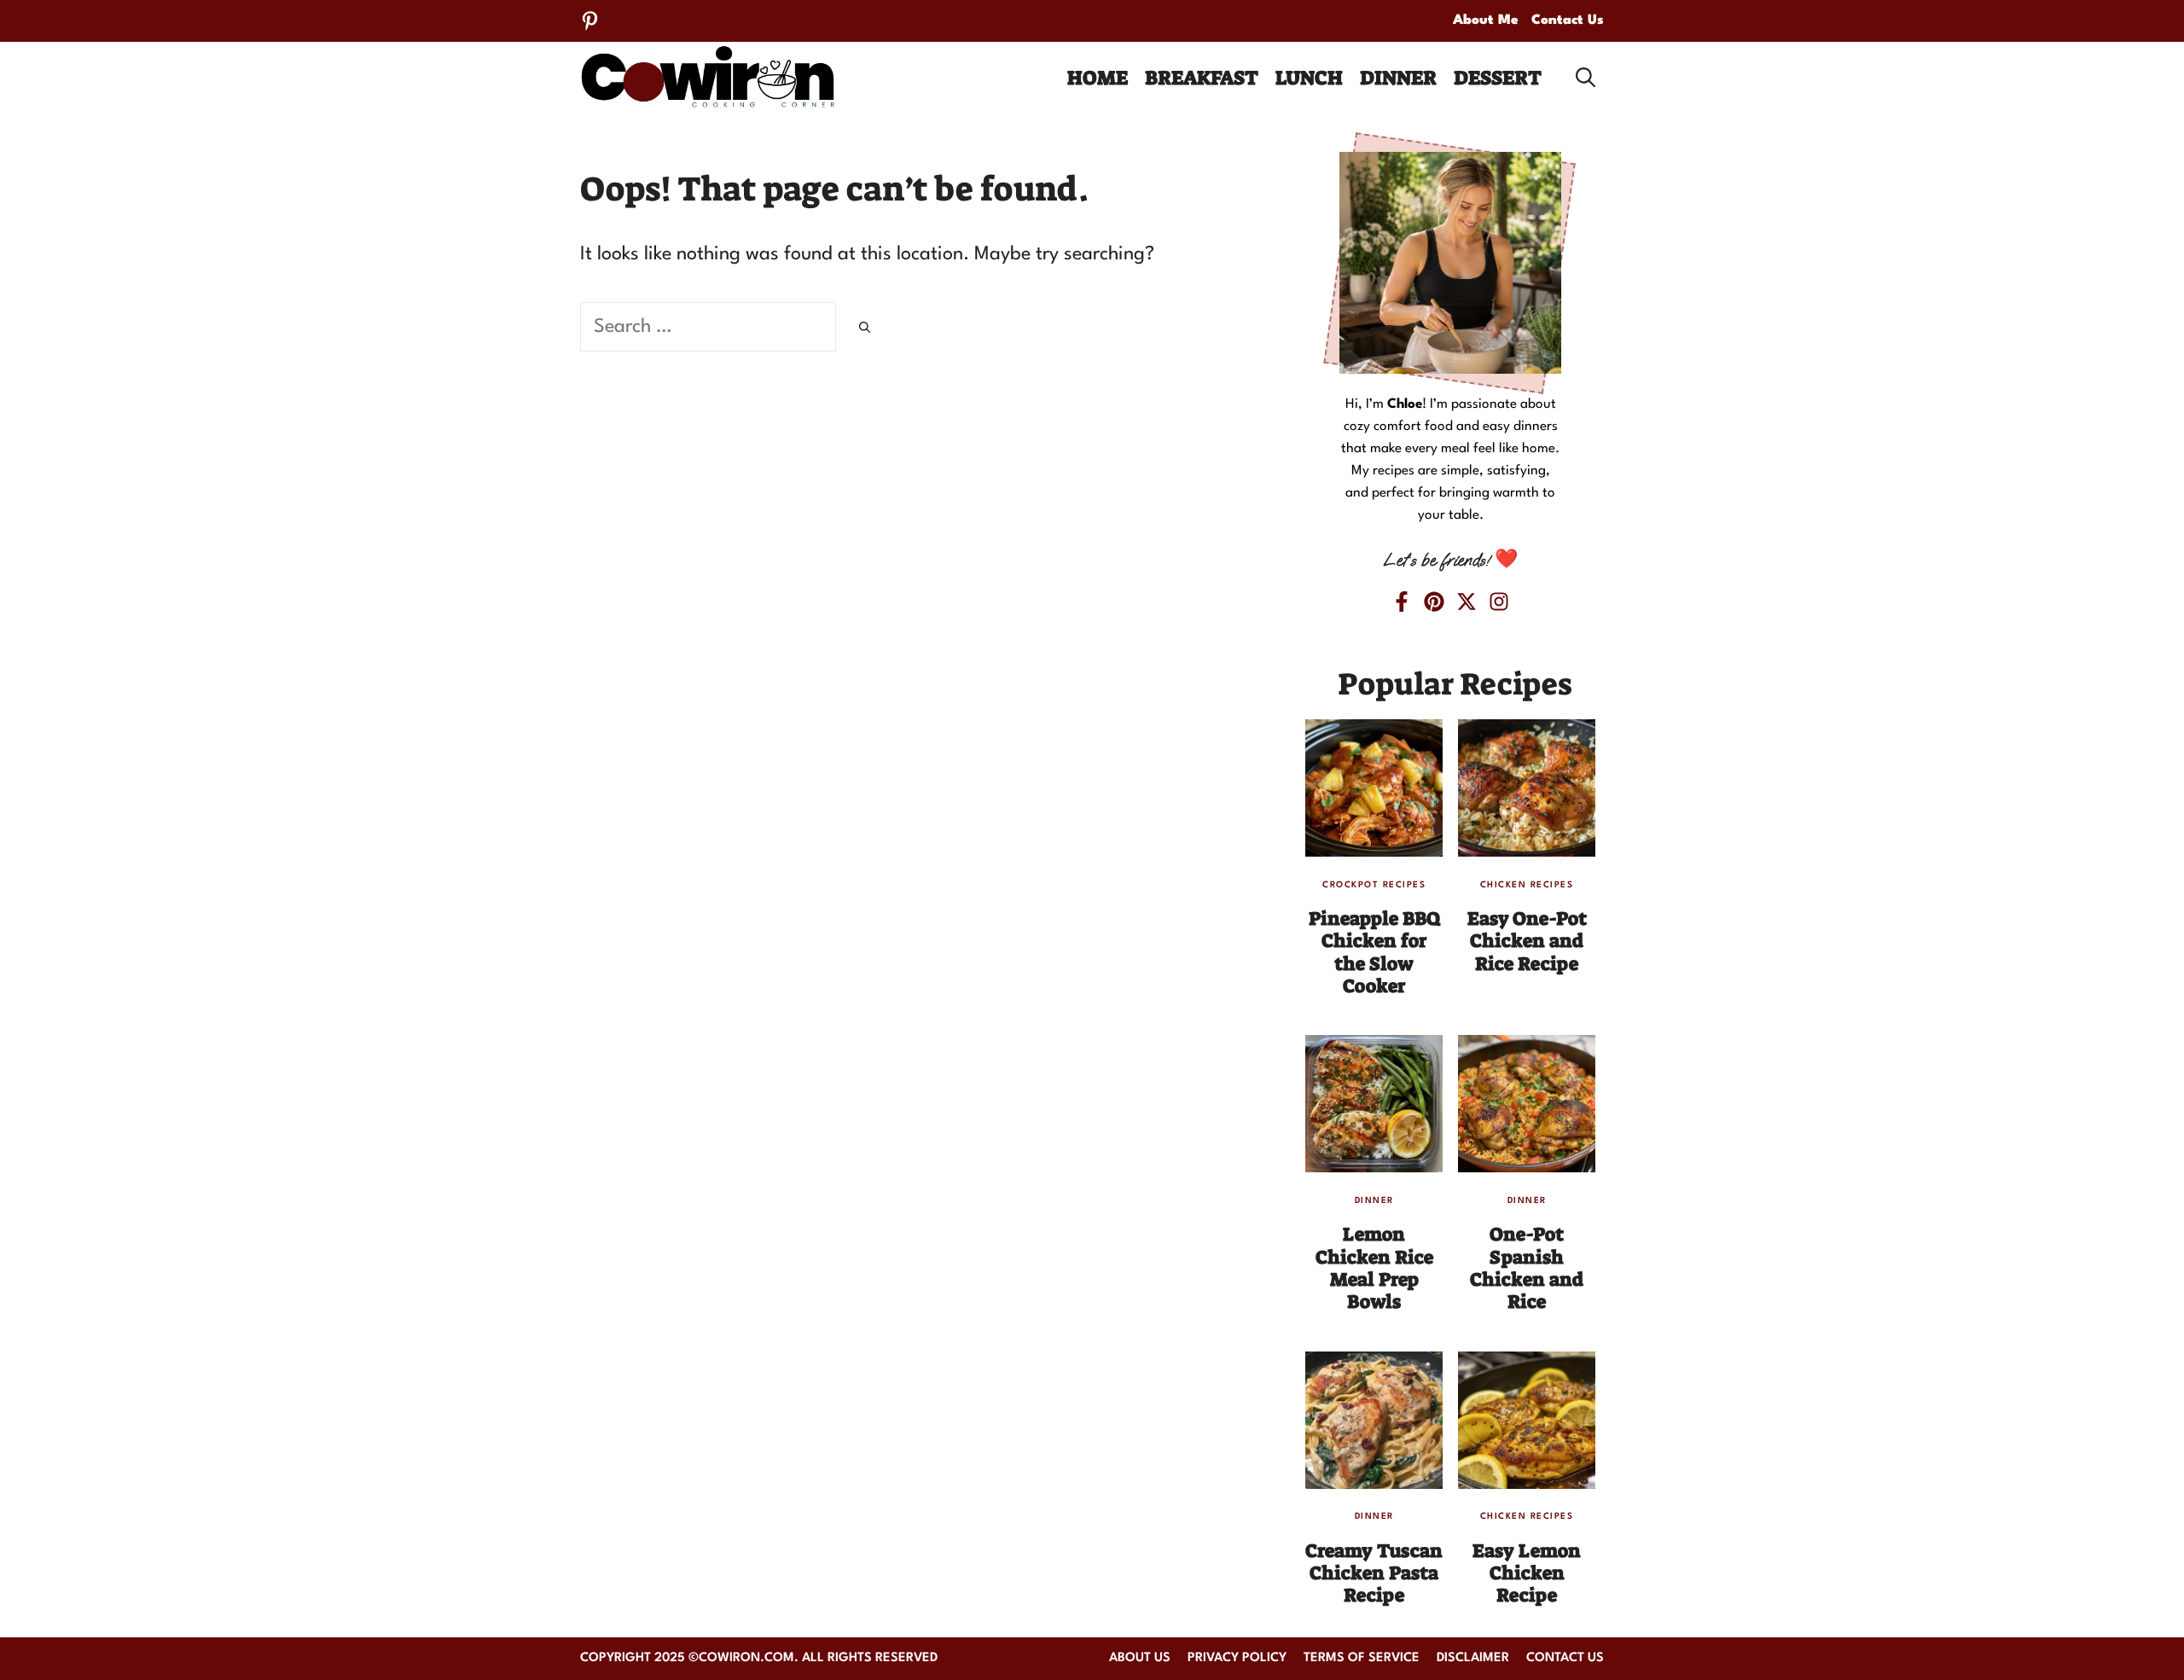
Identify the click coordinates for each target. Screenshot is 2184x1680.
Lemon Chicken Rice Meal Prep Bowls (1374, 1268)
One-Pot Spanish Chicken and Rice (1527, 1268)
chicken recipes (1527, 885)
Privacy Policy (1237, 1658)
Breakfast (1202, 78)
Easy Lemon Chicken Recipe (1527, 1573)
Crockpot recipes (1374, 885)
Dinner (1398, 78)
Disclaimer (1473, 1658)
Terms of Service (1362, 1658)
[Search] (865, 330)
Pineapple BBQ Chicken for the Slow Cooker (1374, 952)
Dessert (1498, 78)
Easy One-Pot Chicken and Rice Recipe (1527, 941)
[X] (1467, 602)
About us (1140, 1658)
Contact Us (1568, 20)
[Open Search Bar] (1586, 78)
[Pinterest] (590, 21)
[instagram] (1499, 602)
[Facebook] (1402, 602)
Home (1098, 78)
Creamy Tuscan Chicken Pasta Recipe (1374, 1573)
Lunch (1309, 78)
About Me (1486, 20)
